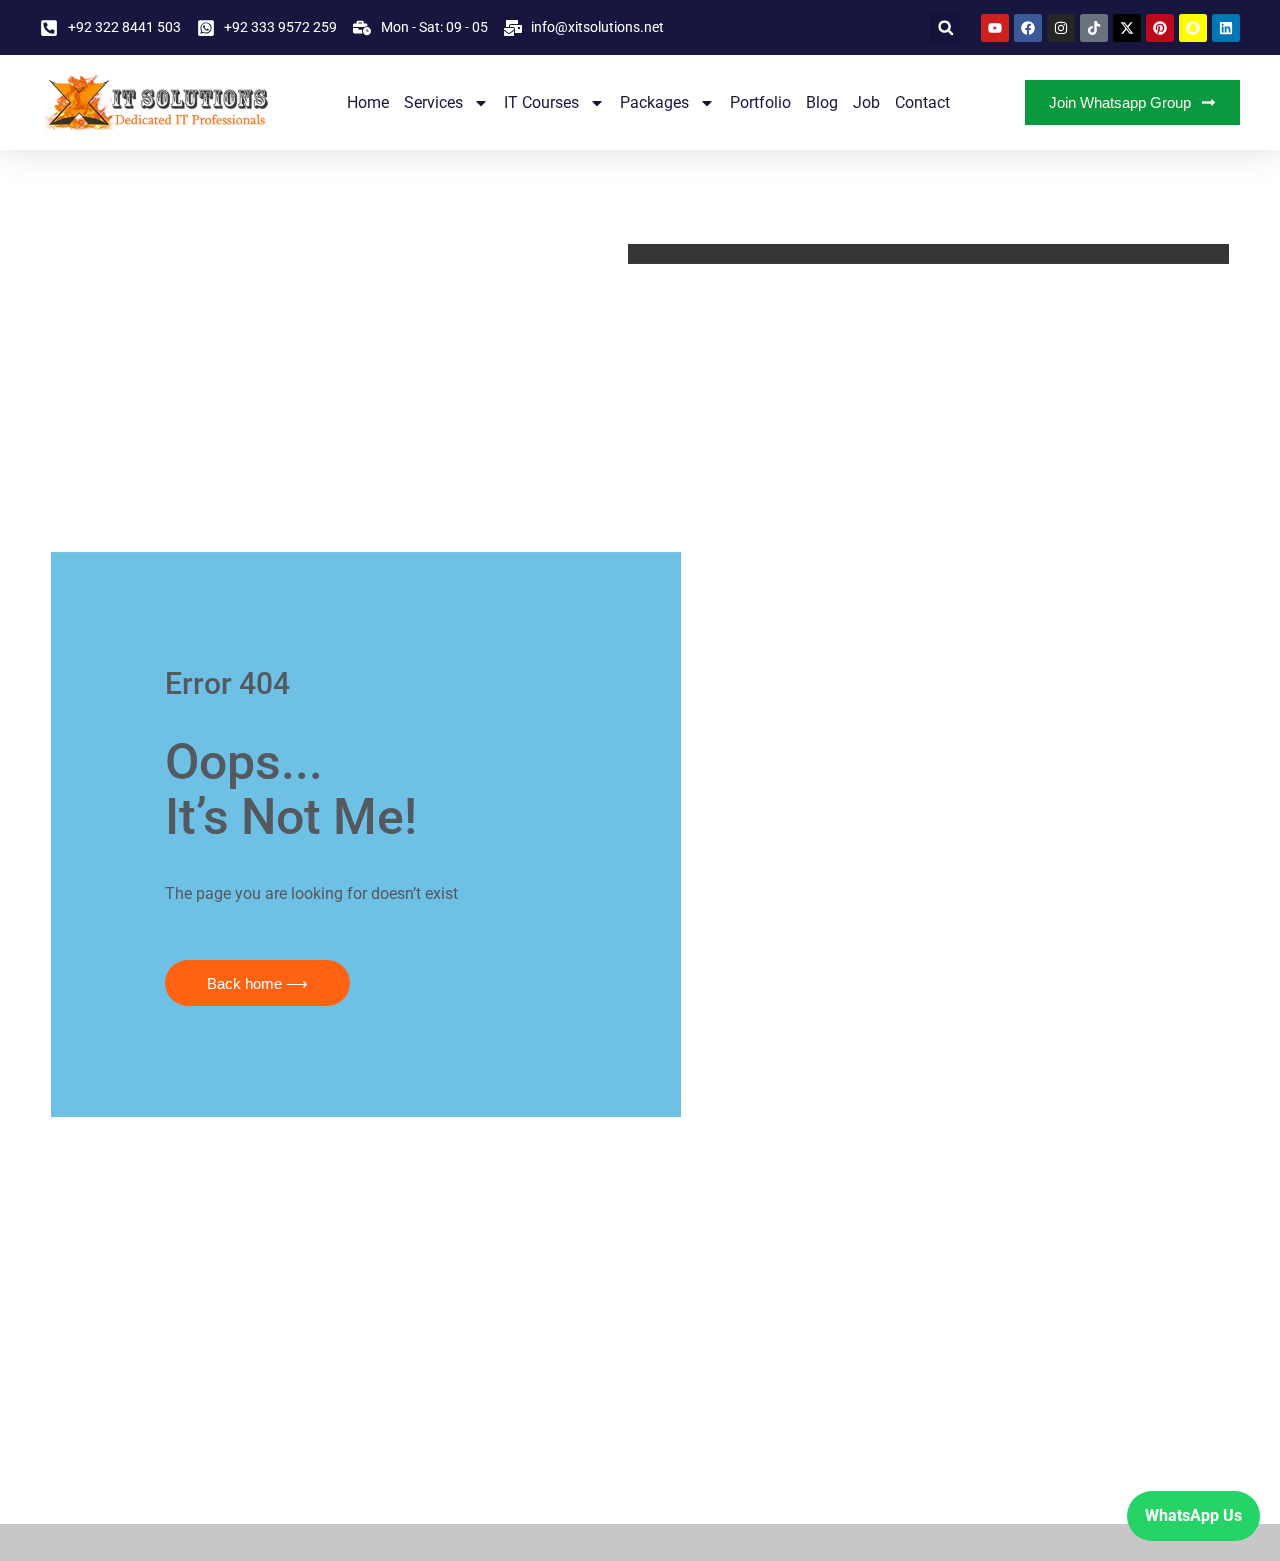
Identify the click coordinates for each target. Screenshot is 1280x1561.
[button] (945, 27)
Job (866, 102)
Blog (822, 102)
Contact (922, 102)
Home (368, 102)
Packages (654, 102)
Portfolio (760, 102)
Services (433, 102)
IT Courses (541, 102)
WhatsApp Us (1193, 1515)
